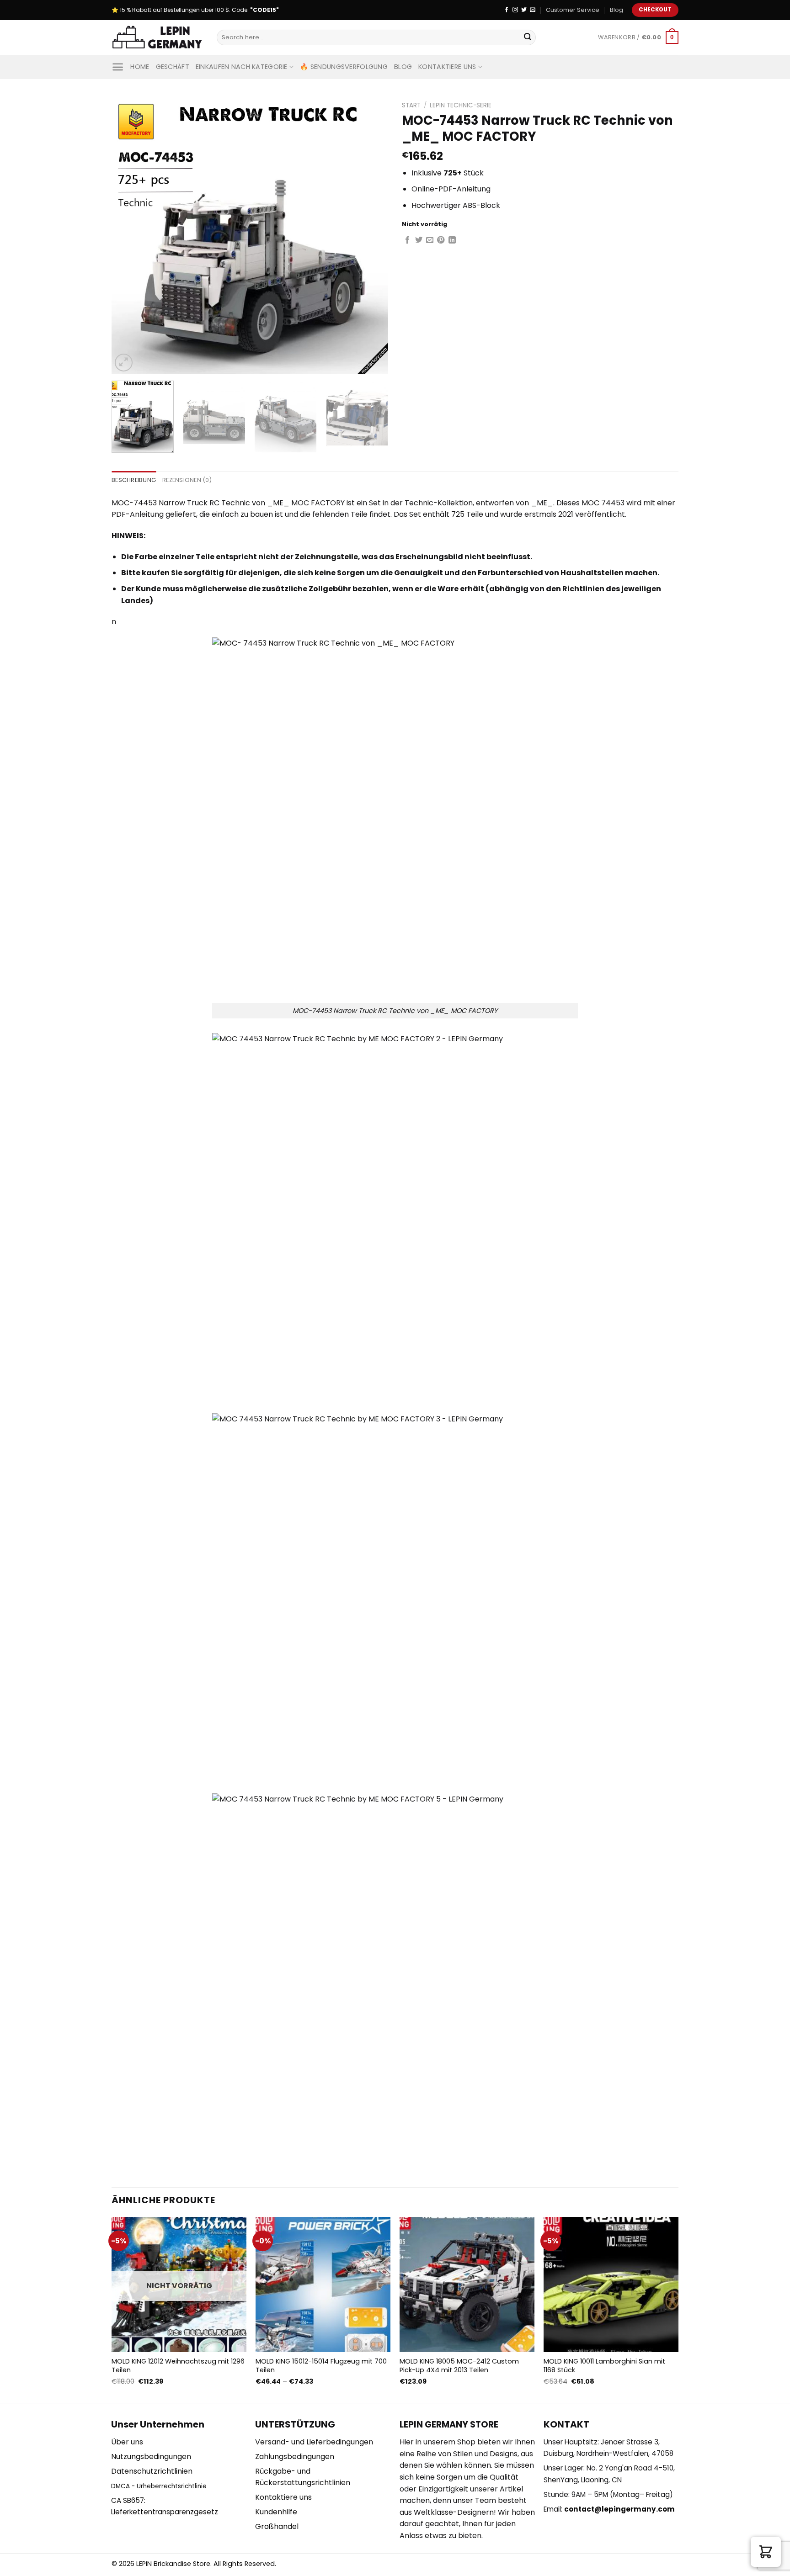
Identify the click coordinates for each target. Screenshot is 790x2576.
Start (411, 105)
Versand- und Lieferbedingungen (314, 2442)
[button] (766, 2552)
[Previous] (128, 236)
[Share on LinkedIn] (452, 240)
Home (140, 67)
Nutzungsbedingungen (151, 2457)
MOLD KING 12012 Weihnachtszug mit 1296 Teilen (178, 2366)
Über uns (127, 2442)
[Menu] (118, 67)
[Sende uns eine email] (533, 10)
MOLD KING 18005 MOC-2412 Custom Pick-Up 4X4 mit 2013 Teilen (459, 2366)
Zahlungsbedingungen (295, 2457)
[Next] (371, 236)
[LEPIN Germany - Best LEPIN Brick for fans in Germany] (157, 38)
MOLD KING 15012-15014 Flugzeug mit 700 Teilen (321, 2366)
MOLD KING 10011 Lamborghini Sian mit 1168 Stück (604, 2366)
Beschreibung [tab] (134, 480)
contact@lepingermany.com (619, 2509)
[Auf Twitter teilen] (419, 240)
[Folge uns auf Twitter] (524, 10)
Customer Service (573, 10)
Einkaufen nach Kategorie (242, 67)
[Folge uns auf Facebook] (507, 10)
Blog (617, 10)
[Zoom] (124, 363)
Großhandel (277, 2526)
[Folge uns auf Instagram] (515, 10)
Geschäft (173, 67)
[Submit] (528, 37)
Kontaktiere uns (447, 67)
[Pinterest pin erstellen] (441, 240)
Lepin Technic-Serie (461, 105)
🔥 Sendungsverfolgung (344, 67)
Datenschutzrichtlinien (152, 2471)
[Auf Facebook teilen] (407, 240)
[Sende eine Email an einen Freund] (430, 240)
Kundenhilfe (276, 2512)
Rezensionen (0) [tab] (187, 480)
